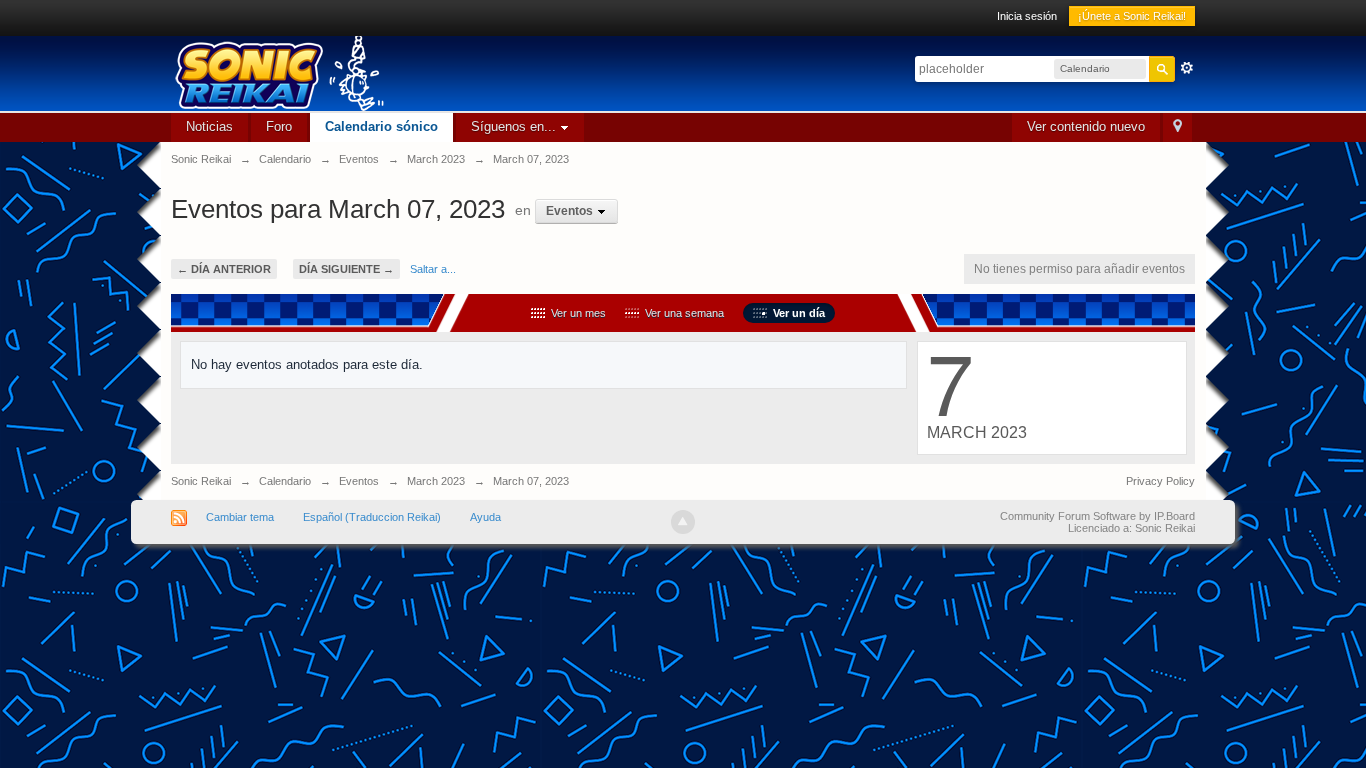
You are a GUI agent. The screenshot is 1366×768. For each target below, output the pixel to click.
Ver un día (796, 313)
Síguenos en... (515, 126)
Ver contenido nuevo (1086, 126)
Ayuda (485, 517)
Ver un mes (575, 313)
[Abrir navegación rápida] (1177, 127)
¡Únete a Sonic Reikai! (1132, 16)
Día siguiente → (346, 269)
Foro (279, 126)
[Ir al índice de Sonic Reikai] (471, 73)
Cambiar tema (240, 517)
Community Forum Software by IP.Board (1097, 516)
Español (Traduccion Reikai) (372, 517)
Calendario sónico (381, 126)
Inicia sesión (1027, 16)
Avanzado (1187, 68)
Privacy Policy (1160, 481)
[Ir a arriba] (683, 522)
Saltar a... (433, 269)
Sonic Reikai (201, 481)
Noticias (209, 126)
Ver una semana (681, 313)
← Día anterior (224, 269)
